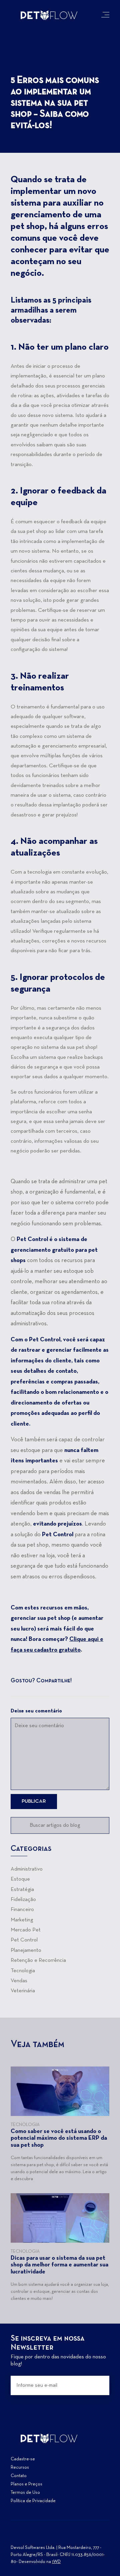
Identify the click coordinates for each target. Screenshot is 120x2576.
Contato (19, 2476)
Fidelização (23, 1900)
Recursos (20, 2468)
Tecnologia (23, 1971)
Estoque (20, 1879)
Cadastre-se (23, 2459)
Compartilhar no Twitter (94, 1681)
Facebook (28, 2536)
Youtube (40, 2536)
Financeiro (22, 1910)
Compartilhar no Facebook (82, 1681)
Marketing (22, 1920)
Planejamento (26, 1950)
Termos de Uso (25, 2493)
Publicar (34, 1801)
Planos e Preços (26, 2484)
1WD (56, 2562)
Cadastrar (99, 2385)
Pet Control (24, 1940)
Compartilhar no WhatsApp (105, 1681)
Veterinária (23, 1991)
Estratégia (22, 1890)
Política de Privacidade (33, 2501)
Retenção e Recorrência (38, 1961)
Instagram (16, 2536)
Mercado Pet (26, 1930)
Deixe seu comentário (36, 1711)
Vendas (19, 1981)
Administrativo (27, 1869)
